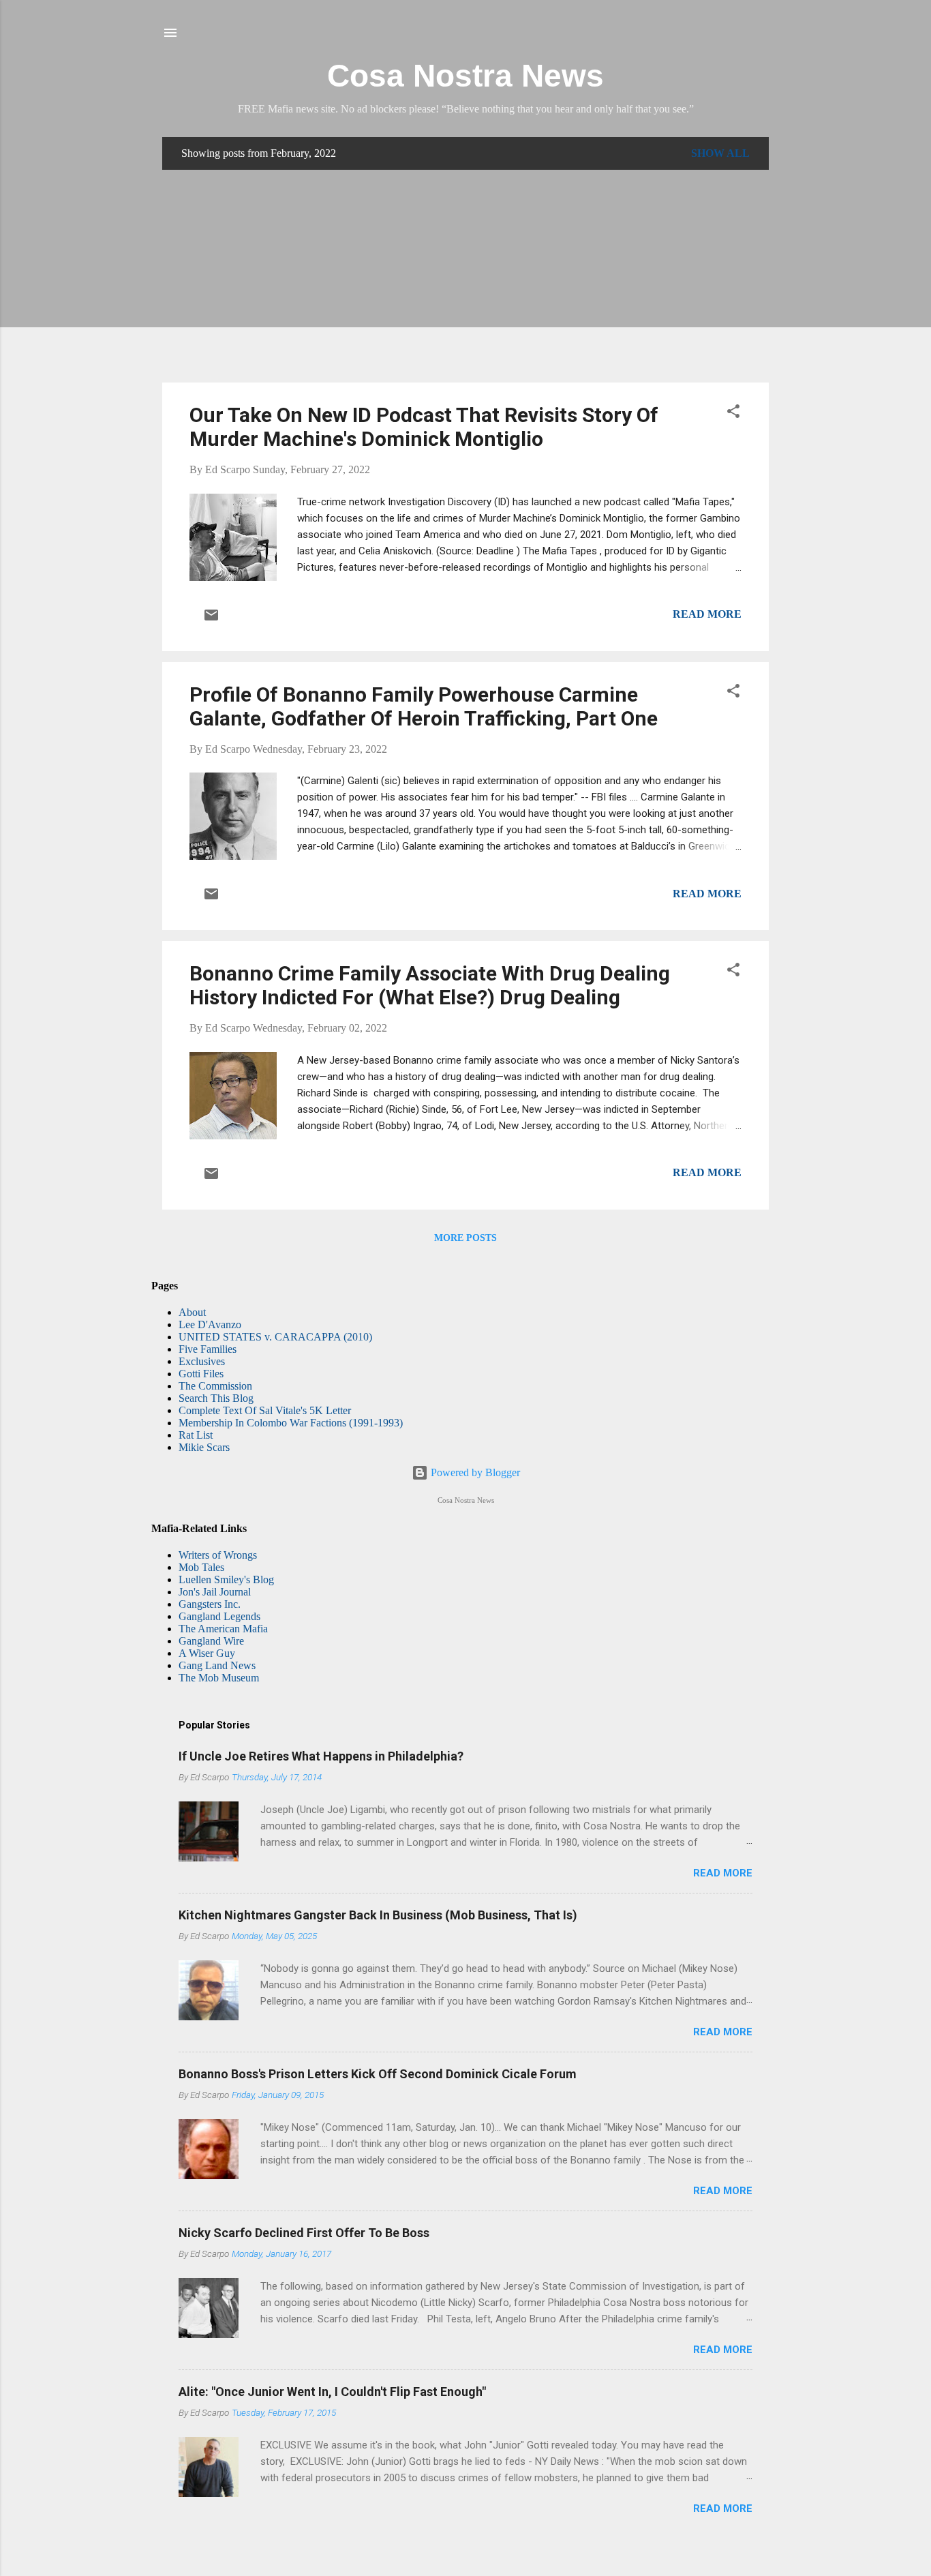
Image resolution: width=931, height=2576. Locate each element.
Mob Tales (201, 1567)
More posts (465, 1238)
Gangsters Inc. (210, 1604)
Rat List (196, 1435)
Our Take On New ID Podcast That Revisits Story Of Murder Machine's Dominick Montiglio (424, 427)
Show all (720, 153)
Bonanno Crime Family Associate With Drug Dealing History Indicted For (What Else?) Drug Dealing (430, 985)
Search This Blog (216, 1398)
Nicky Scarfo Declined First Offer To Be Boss (304, 2233)
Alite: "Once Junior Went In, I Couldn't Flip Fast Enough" (332, 2392)
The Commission (215, 1386)
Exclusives (202, 1361)
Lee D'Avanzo (210, 1324)
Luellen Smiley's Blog (226, 1579)
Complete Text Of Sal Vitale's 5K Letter (265, 1410)
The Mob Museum (219, 1678)
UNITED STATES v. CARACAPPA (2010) (275, 1337)
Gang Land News (217, 1665)
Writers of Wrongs (218, 1555)
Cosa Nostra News (465, 76)
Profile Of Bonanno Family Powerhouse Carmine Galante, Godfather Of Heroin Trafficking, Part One (424, 706)
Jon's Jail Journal (215, 1592)
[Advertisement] (465, 276)
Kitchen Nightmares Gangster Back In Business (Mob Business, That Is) (378, 1915)
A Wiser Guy (207, 1653)
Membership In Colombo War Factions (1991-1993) (291, 1423)
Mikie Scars (204, 1447)
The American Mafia (223, 1629)
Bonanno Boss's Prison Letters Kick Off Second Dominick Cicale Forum (378, 2074)
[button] (733, 414)
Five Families (208, 1349)
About (192, 1312)
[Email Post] (211, 619)
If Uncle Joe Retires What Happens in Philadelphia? (321, 1756)
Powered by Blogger (474, 1472)
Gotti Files (201, 1374)
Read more (707, 614)
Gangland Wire (211, 1641)
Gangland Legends (219, 1616)
